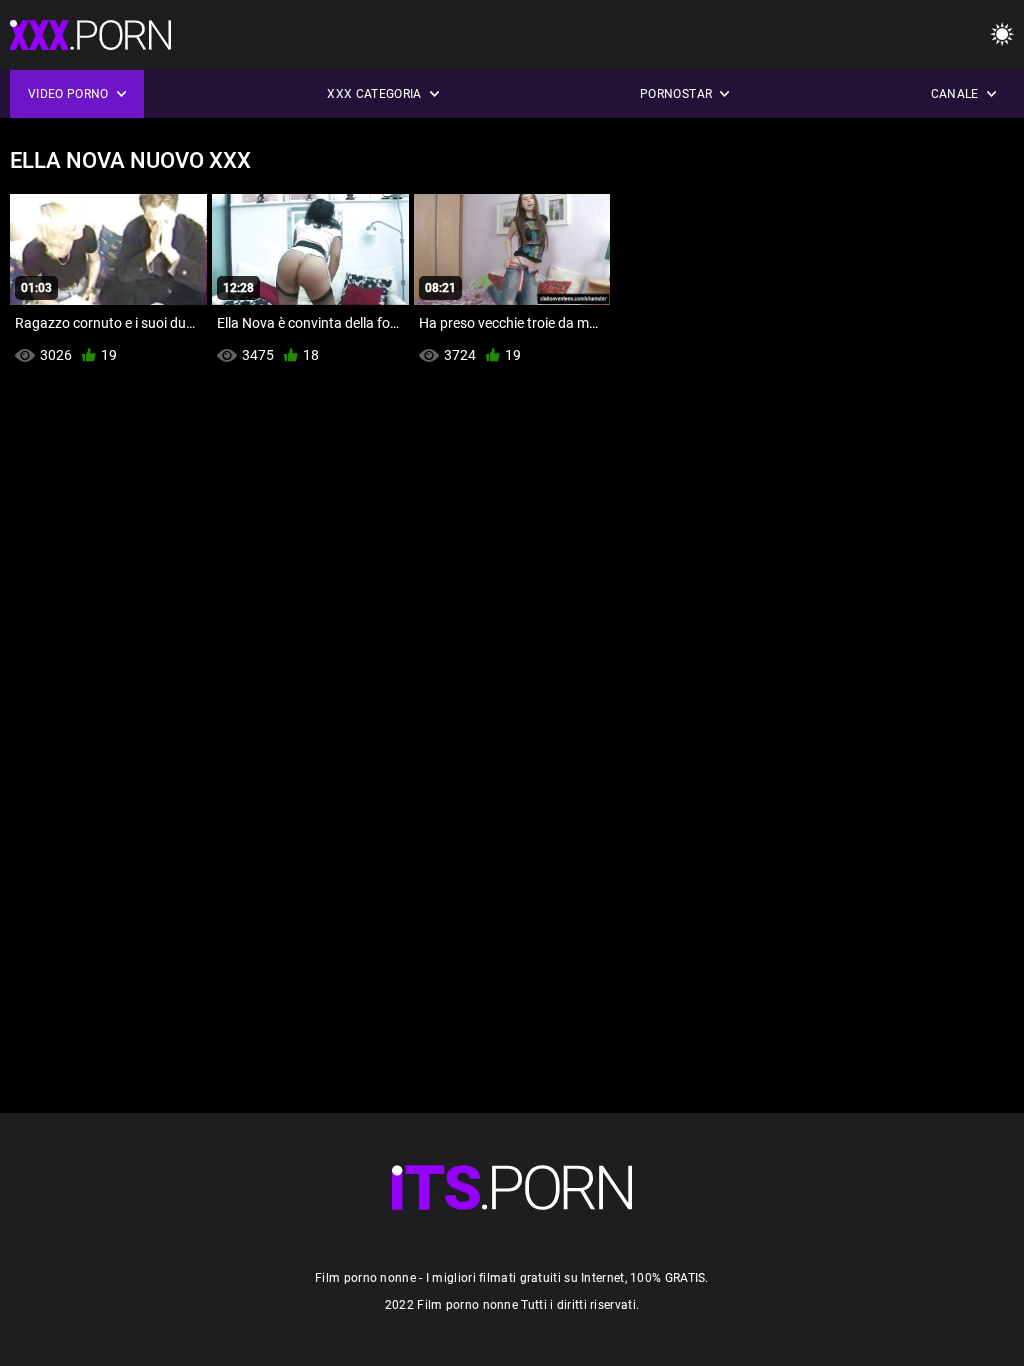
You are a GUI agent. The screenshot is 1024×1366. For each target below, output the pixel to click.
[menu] (1002, 35)
